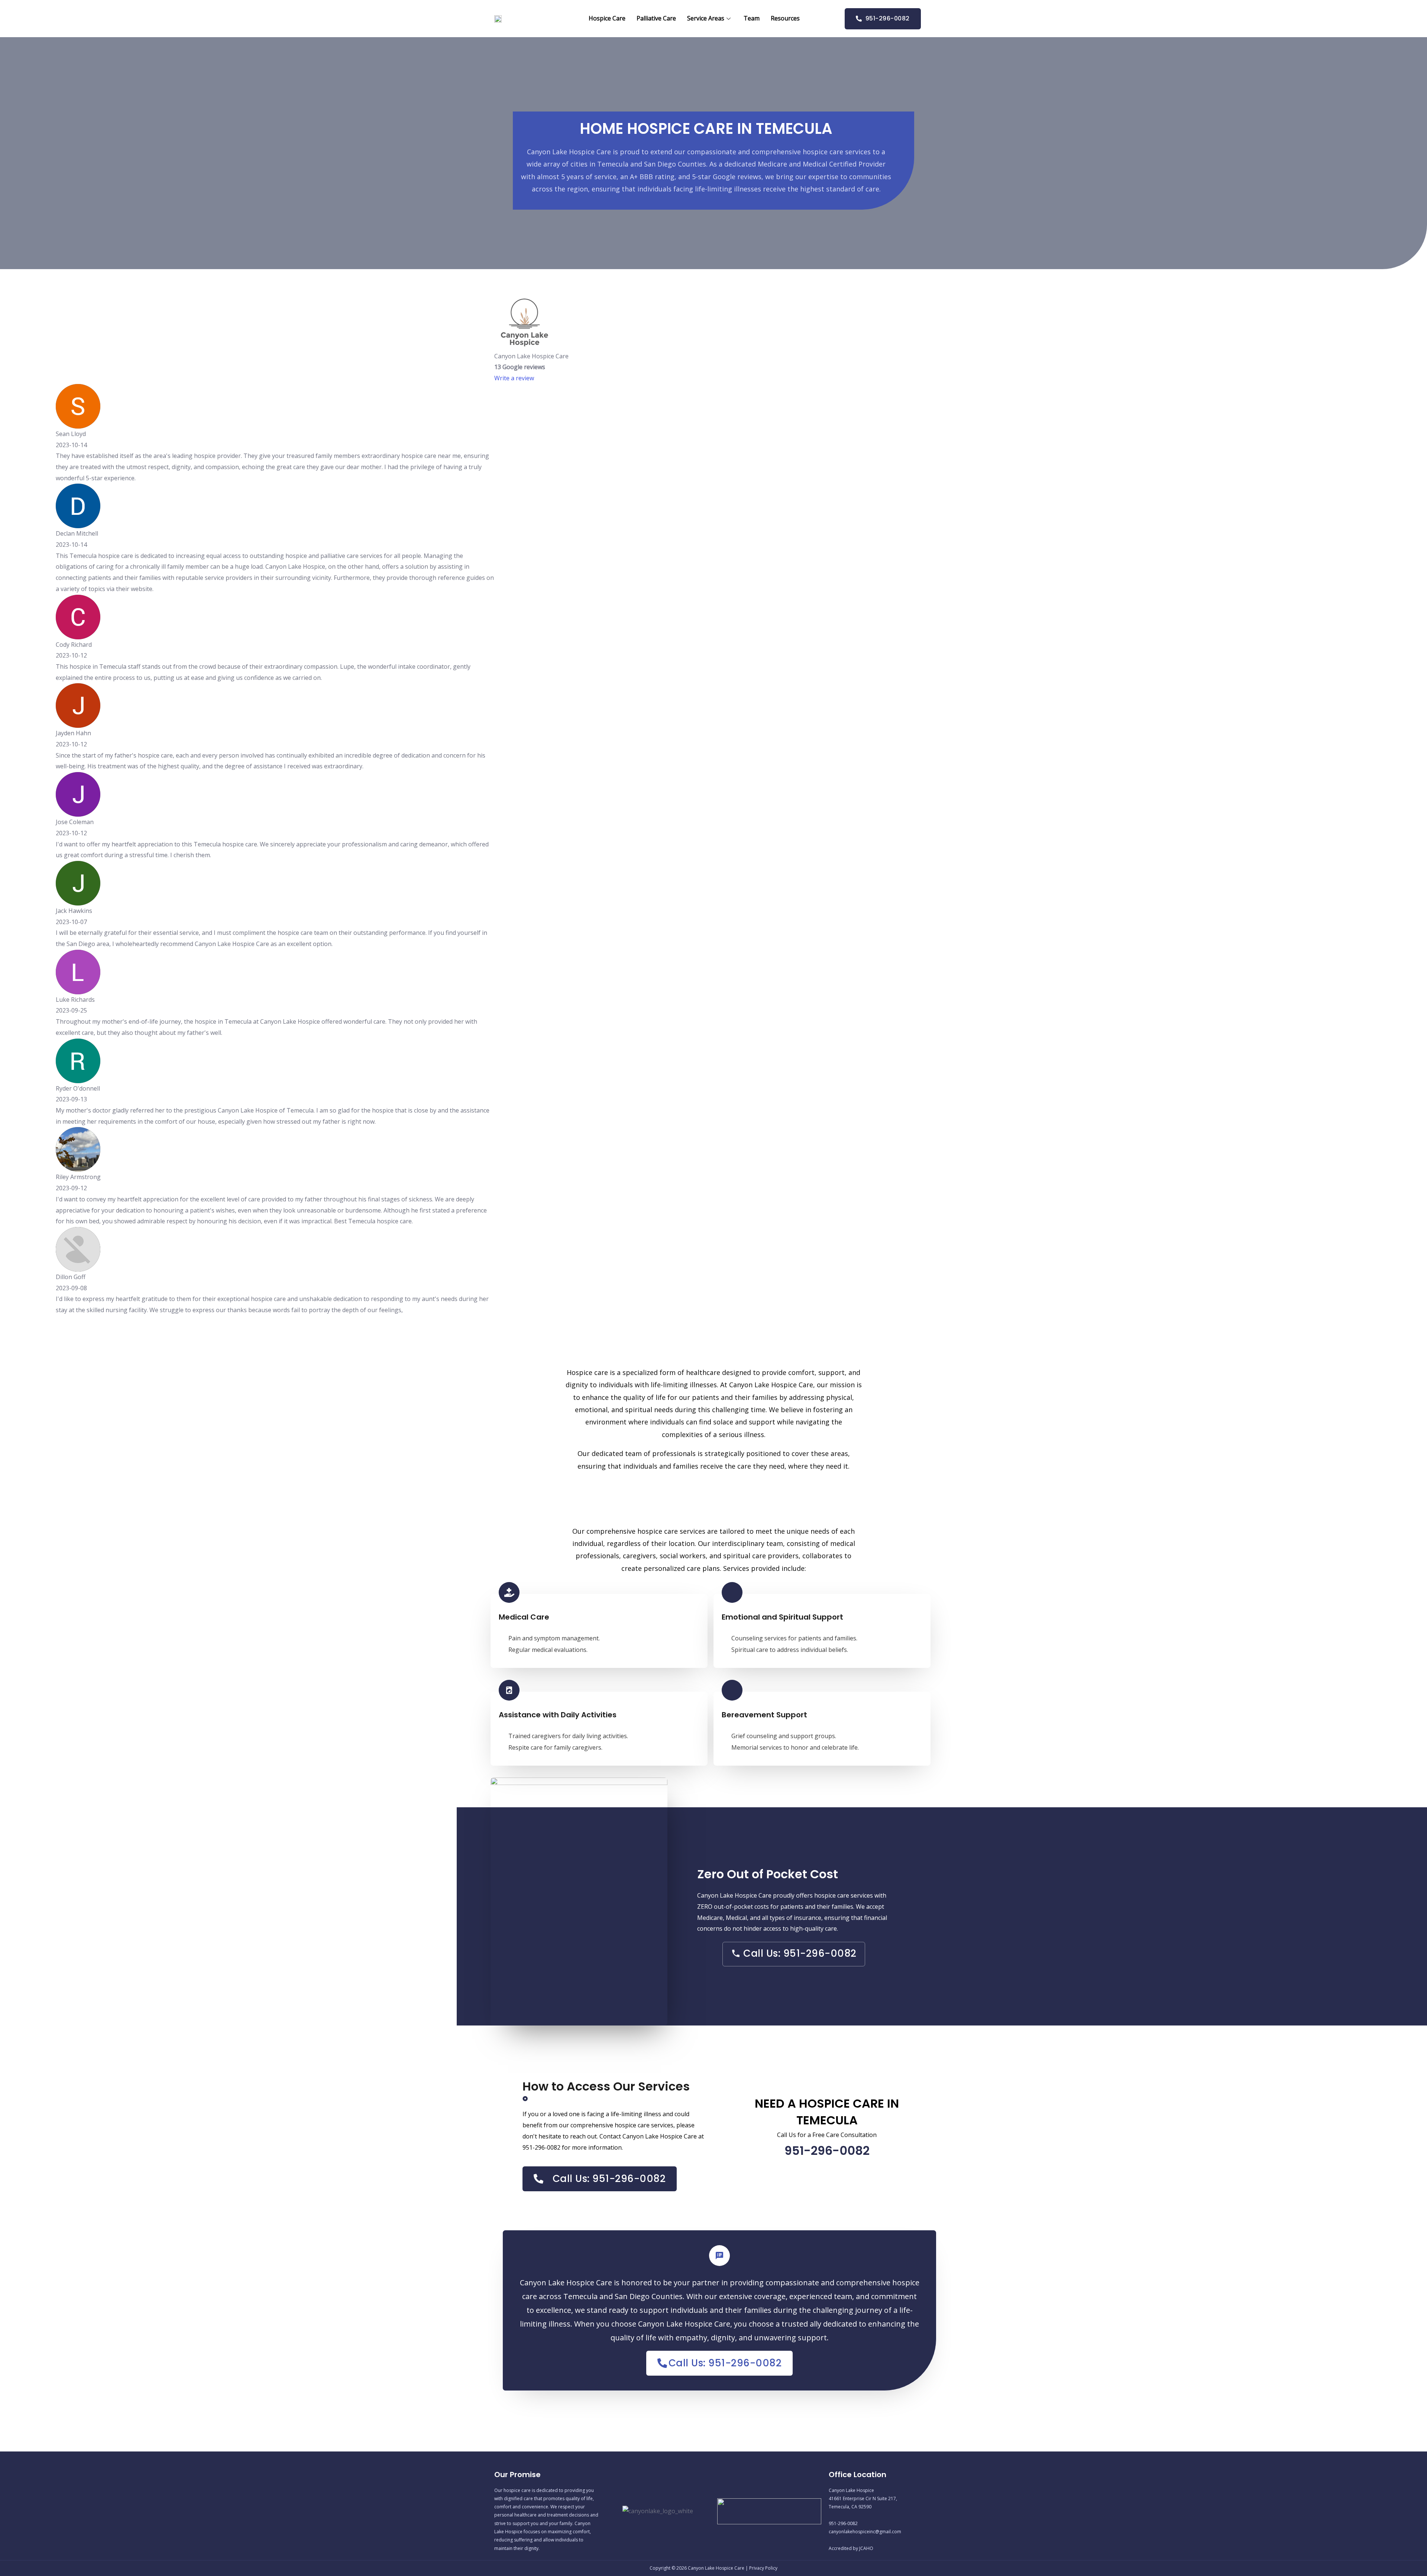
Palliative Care (656, 18)
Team (752, 18)
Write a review (514, 378)
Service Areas (706, 18)
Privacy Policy (763, 2568)
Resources (785, 18)
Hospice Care (607, 18)
